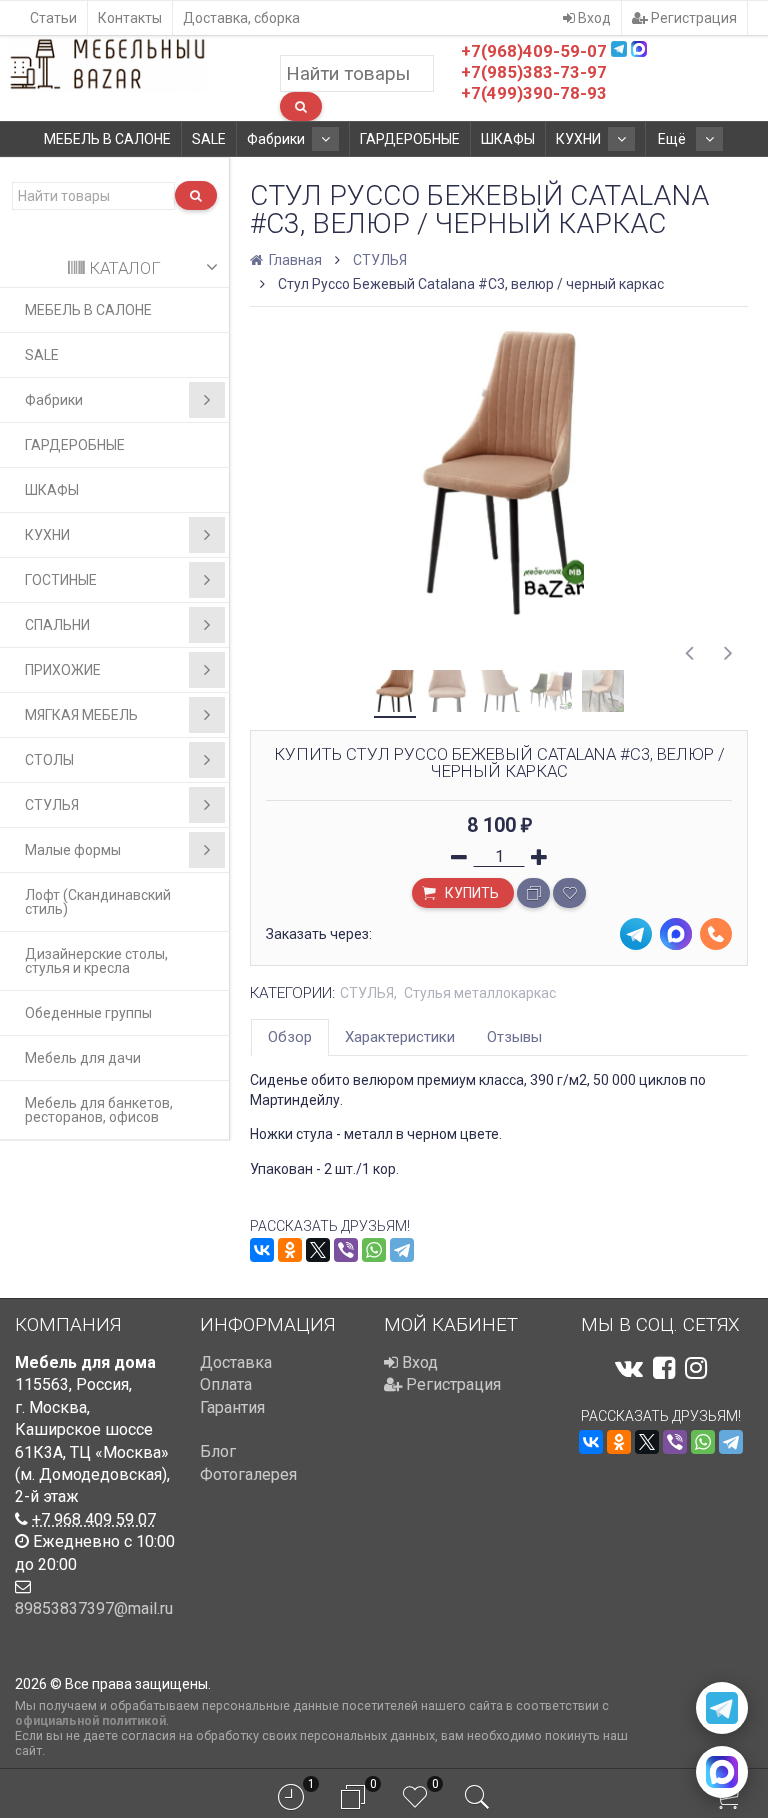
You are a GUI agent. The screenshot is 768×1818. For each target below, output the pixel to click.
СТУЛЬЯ (52, 805)
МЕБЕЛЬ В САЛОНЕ (107, 139)
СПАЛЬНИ (57, 625)
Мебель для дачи (83, 1058)
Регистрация (692, 18)
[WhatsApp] (374, 1250)
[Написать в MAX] (722, 1772)
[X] (318, 1250)
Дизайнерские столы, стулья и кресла (96, 961)
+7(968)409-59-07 (534, 51)
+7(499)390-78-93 (534, 93)
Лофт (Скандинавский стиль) (98, 902)
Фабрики (276, 139)
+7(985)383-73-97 (534, 72)
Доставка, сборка (241, 18)
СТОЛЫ (49, 760)
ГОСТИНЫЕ (61, 580)
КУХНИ (578, 139)
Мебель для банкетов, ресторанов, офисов (99, 1110)
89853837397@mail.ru (94, 1608)
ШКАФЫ (508, 139)
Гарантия (232, 1407)
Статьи (53, 18)
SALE (209, 139)
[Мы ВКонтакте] (629, 1368)
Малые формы (73, 850)
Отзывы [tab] (514, 1037)
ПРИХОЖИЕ (63, 670)
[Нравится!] (569, 893)
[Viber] (346, 1250)
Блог (218, 1451)
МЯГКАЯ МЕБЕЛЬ (81, 715)
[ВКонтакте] (262, 1250)
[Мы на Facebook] (664, 1368)
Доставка (236, 1362)
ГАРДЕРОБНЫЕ (410, 139)
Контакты (130, 18)
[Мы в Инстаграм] (696, 1368)
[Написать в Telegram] (722, 1708)
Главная (294, 260)
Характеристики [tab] (400, 1037)
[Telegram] (402, 1250)
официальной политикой (90, 1720)
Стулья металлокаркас (480, 993)
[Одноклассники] (290, 1250)
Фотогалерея (248, 1474)
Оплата (226, 1384)
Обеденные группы (88, 1013)
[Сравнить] (533, 893)
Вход (593, 18)
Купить (470, 893)
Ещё (673, 139)
